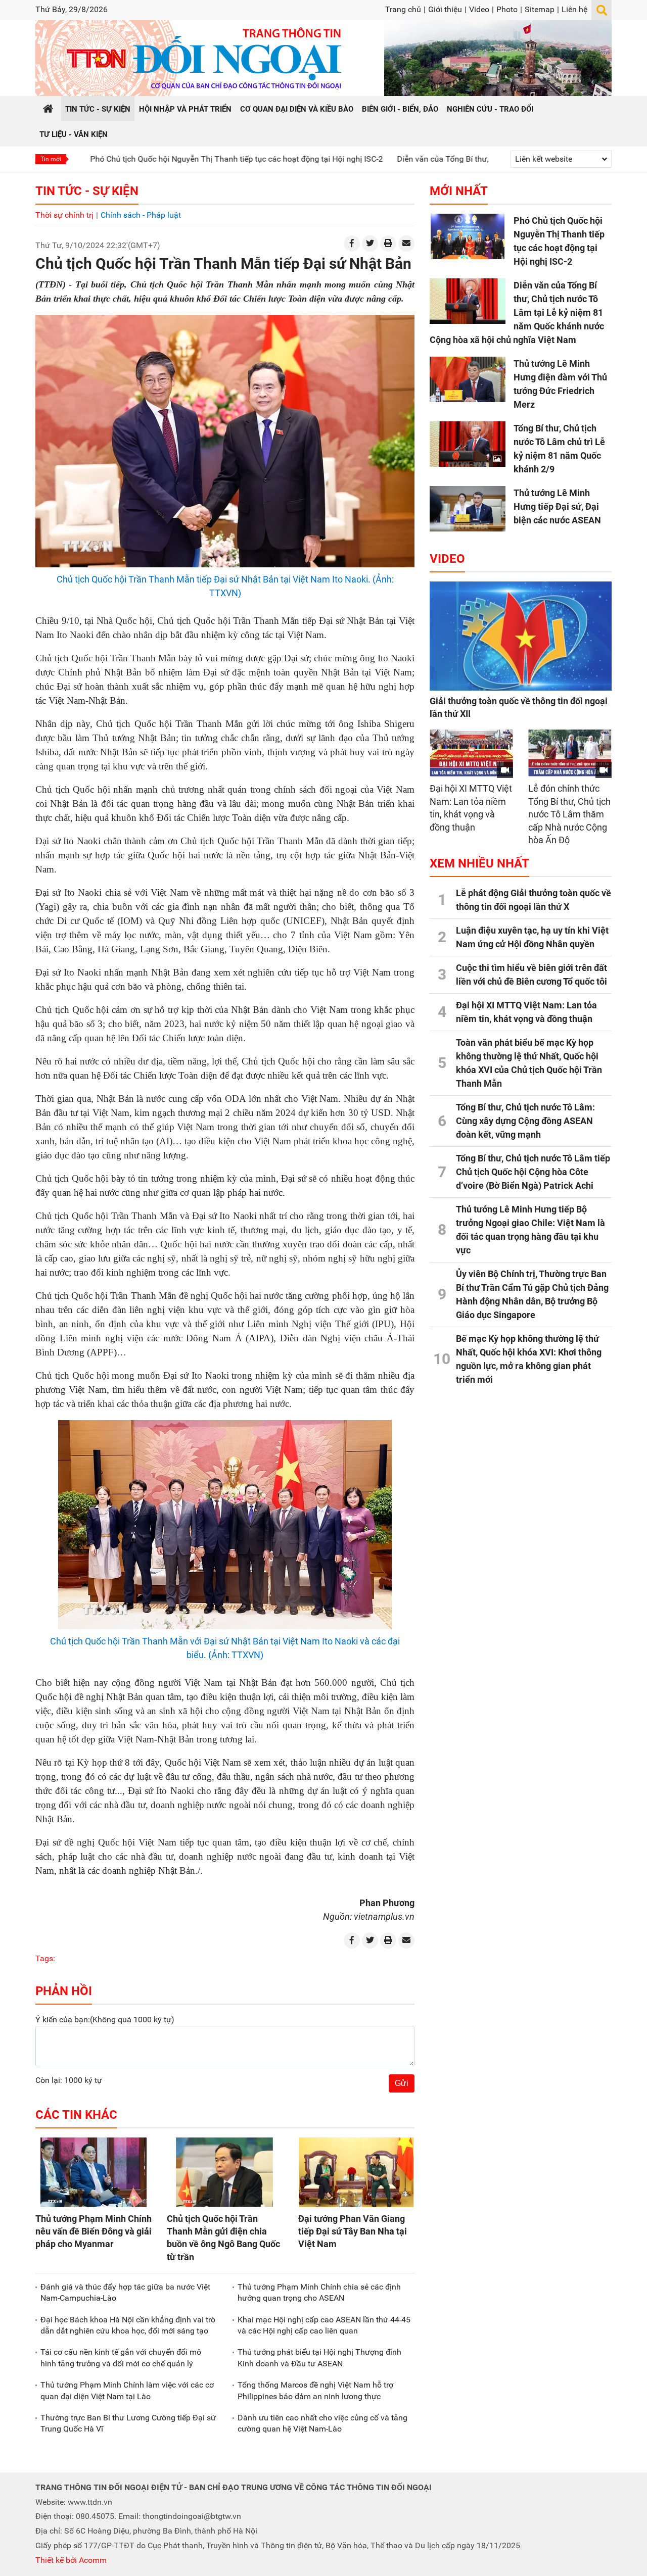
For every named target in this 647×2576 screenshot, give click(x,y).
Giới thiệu (445, 9)
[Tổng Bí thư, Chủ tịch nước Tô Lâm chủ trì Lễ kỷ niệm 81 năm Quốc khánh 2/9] (468, 444)
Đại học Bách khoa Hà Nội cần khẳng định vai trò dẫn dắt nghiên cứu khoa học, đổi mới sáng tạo (128, 2325)
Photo (507, 9)
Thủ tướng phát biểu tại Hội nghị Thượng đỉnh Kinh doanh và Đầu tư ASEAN (319, 2358)
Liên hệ (574, 9)
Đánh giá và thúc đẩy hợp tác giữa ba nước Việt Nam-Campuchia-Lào (125, 2292)
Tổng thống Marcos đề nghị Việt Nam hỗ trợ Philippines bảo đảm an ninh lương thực (315, 2390)
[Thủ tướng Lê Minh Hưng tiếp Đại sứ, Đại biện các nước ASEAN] (468, 509)
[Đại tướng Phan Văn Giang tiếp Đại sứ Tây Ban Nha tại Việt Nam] (356, 2172)
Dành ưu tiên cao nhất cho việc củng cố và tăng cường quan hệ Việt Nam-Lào (322, 2423)
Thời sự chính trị (64, 215)
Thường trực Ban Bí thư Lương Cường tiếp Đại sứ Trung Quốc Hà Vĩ (128, 2423)
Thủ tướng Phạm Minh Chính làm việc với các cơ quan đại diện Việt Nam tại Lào (127, 2390)
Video (479, 9)
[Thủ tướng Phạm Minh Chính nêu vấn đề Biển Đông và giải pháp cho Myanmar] (94, 2172)
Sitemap (540, 9)
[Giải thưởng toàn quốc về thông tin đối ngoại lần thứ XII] (521, 636)
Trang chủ (403, 9)
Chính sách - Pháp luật (141, 215)
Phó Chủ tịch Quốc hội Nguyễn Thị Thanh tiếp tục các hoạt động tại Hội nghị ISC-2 (164, 159)
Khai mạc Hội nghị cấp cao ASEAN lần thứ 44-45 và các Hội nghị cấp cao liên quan (324, 2325)
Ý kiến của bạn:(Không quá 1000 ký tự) (105, 2020)
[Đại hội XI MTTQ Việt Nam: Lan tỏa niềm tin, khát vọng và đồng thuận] (471, 753)
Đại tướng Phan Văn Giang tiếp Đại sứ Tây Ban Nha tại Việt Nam (353, 2231)
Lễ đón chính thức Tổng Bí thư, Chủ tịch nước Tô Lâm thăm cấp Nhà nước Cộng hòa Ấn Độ (569, 814)
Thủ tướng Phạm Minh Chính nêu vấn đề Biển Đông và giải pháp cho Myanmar (94, 2231)
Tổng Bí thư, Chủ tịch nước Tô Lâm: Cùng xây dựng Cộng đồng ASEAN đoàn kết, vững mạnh (525, 1121)
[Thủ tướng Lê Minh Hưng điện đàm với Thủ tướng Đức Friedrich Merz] (468, 379)
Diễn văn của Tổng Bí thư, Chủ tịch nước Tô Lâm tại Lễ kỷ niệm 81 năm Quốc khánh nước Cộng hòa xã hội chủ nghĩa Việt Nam (517, 312)
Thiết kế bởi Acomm (71, 2560)
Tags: (45, 1958)
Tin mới (51, 159)
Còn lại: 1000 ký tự (69, 2080)
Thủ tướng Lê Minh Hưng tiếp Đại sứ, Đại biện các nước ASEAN (557, 506)
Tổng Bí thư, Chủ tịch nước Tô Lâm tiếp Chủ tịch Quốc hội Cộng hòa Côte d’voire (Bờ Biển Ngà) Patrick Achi (533, 1172)
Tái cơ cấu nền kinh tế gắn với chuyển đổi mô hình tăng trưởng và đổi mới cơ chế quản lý (121, 2358)
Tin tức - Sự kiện (87, 191)
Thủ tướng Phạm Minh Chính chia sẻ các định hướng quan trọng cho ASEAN (319, 2292)
